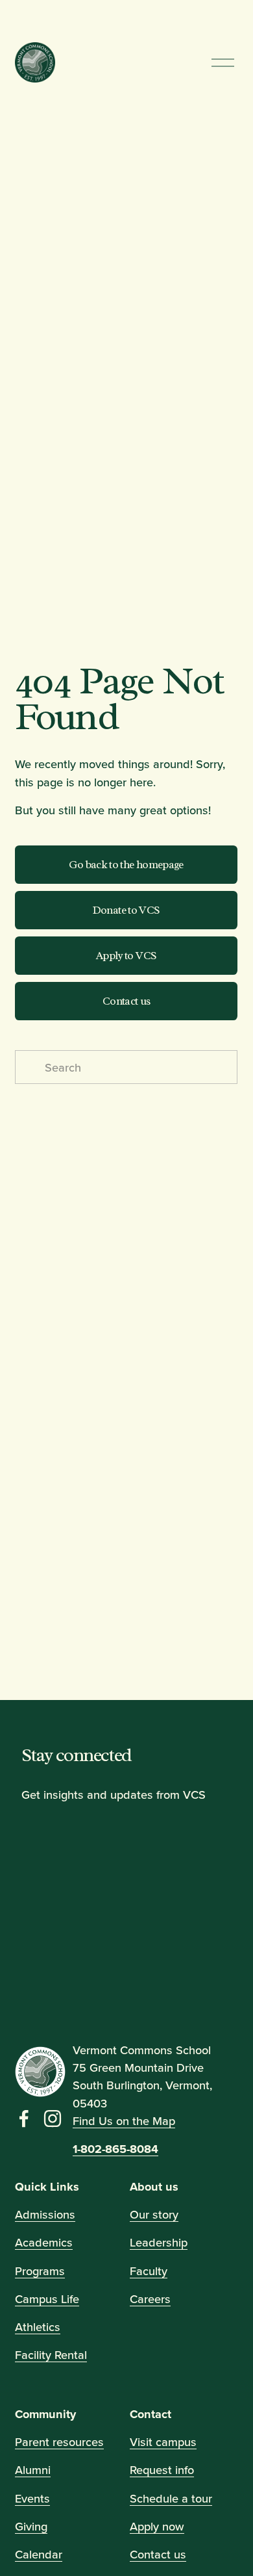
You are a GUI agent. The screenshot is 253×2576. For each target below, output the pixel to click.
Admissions (45, 2214)
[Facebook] (24, 2119)
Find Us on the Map (124, 2120)
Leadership (159, 2243)
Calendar (39, 2554)
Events (32, 2498)
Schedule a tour (171, 2498)
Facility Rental (51, 2355)
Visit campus (163, 2441)
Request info (162, 2470)
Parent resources (59, 2441)
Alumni (33, 2470)
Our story (154, 2214)
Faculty (149, 2271)
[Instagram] (53, 2119)
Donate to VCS (126, 910)
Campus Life (47, 2299)
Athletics (38, 2326)
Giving (31, 2526)
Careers (150, 2299)
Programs (40, 2271)
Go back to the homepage (126, 865)
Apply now (157, 2526)
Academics (44, 2243)
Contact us (126, 1001)
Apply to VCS (126, 956)
